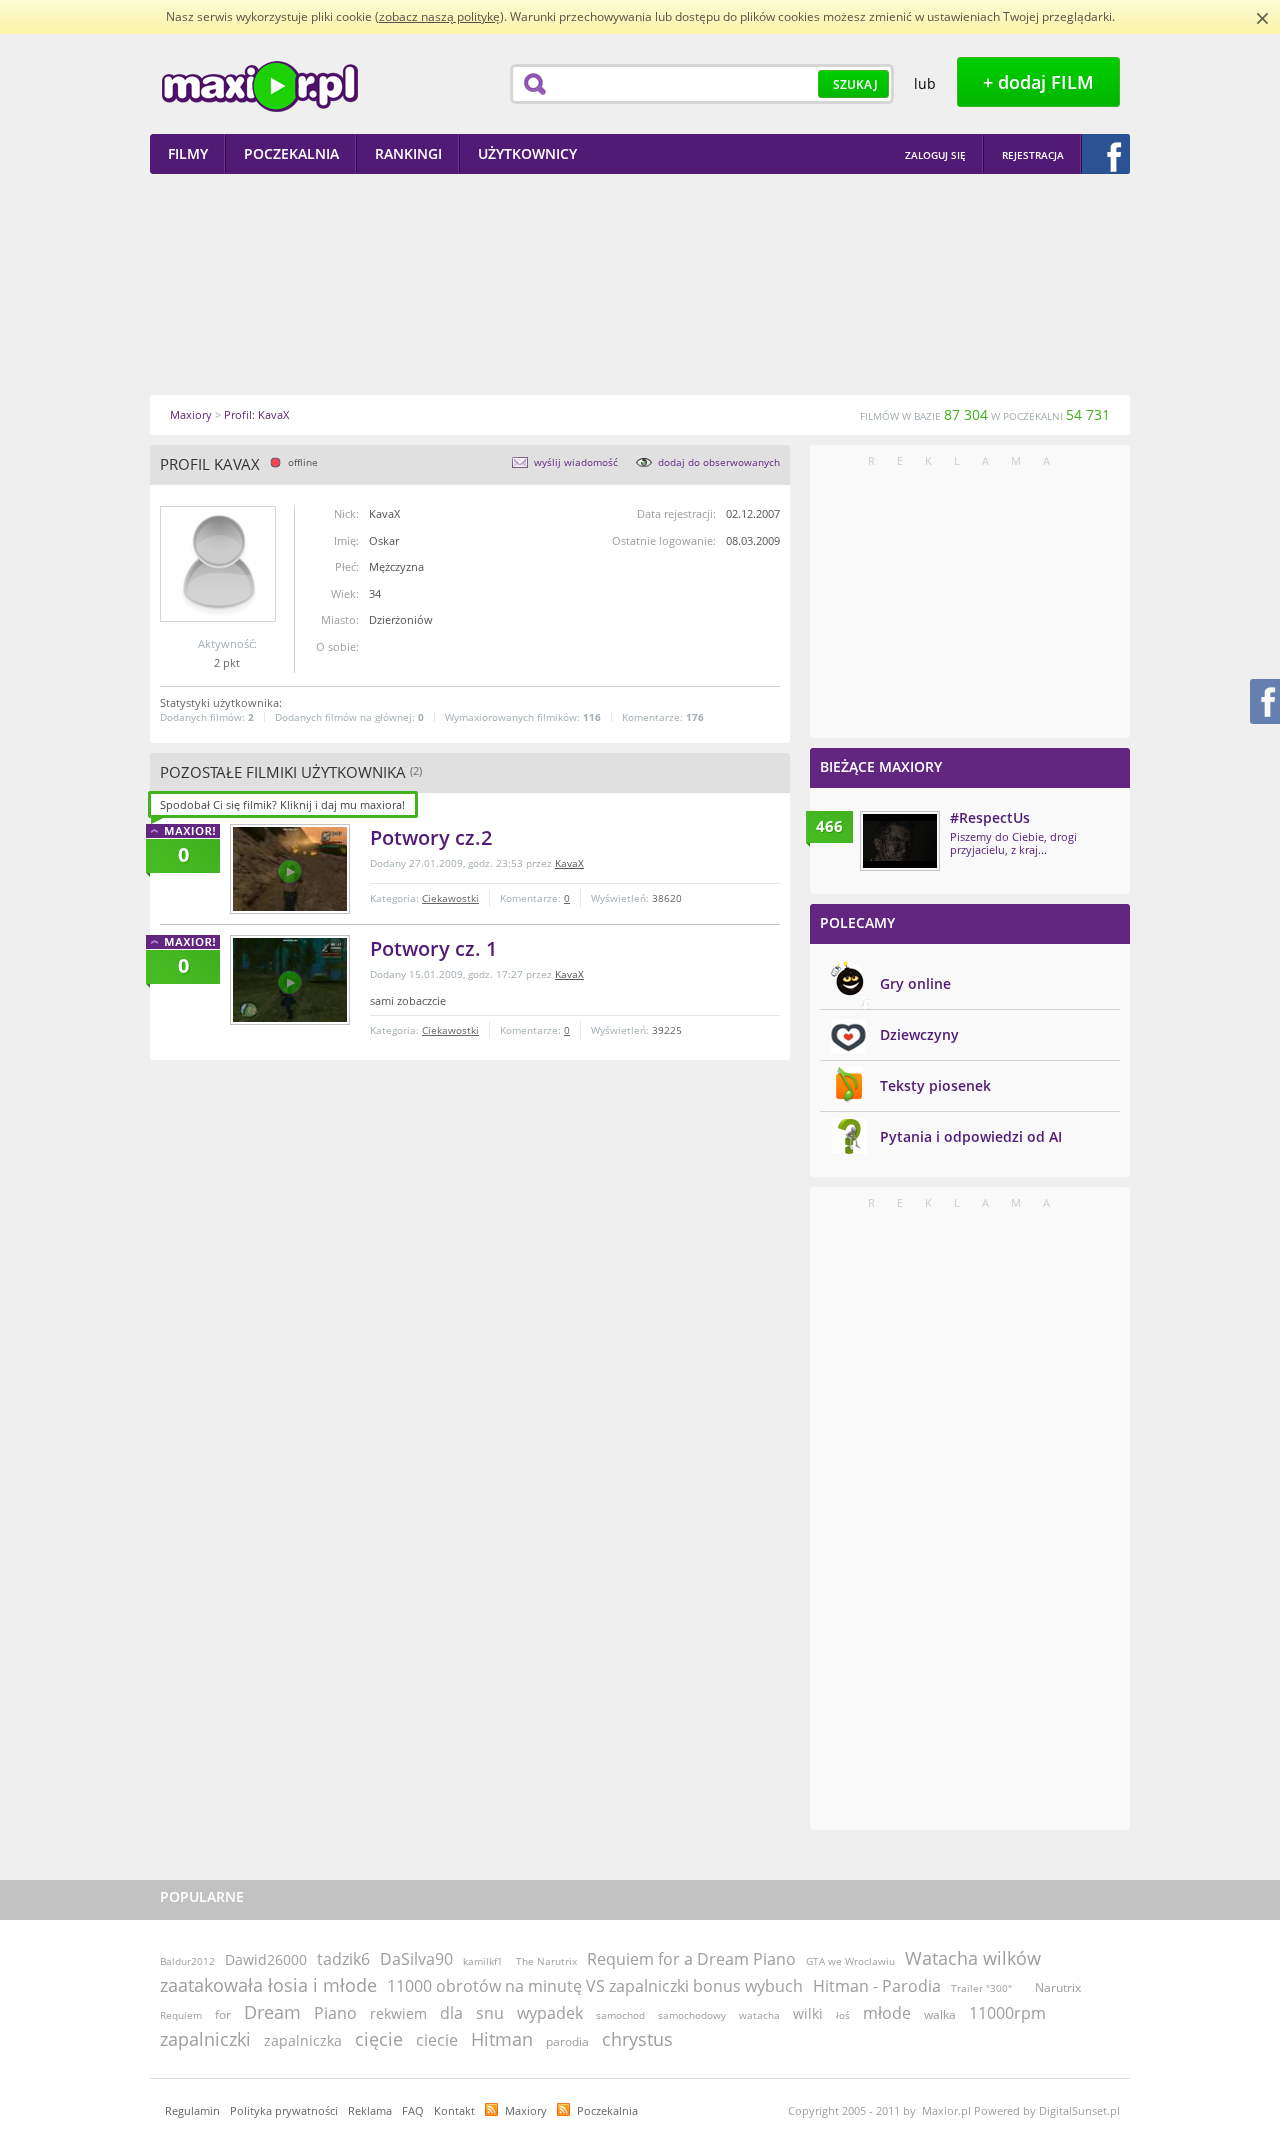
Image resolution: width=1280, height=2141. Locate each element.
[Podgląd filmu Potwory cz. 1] (290, 980)
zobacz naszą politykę (439, 16)
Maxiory (526, 2110)
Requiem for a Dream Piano (691, 1959)
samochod (620, 2015)
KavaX (569, 863)
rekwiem (398, 2013)
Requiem (181, 2015)
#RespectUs (990, 817)
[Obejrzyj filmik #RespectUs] (900, 841)
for (223, 2014)
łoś (843, 2015)
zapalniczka (303, 2040)
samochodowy (692, 2015)
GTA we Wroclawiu (850, 1961)
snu (490, 2013)
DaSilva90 (416, 1959)
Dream (272, 2012)
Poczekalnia (607, 2110)
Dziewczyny (919, 1034)
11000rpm (1007, 2013)
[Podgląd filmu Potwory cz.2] (290, 869)
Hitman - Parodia (877, 1986)
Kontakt (454, 2110)
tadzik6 (343, 1959)
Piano (335, 2013)
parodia (567, 2041)
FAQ (413, 2110)
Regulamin (192, 2110)
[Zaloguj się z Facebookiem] (1106, 154)
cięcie (379, 2039)
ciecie (437, 2040)
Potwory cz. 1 (433, 948)
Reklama (370, 2110)
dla (451, 2013)
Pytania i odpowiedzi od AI (971, 1136)
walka (940, 2014)
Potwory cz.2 (431, 837)
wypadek (550, 2013)
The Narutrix (546, 1961)
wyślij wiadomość (576, 462)
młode (887, 2013)
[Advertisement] (640, 284)
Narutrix (1058, 1987)
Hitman (502, 2039)
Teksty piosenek (935, 1085)
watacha (759, 2015)
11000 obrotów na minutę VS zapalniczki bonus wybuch (595, 1986)
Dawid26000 (266, 1959)
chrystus (637, 2039)
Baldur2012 (187, 1961)
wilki (808, 2013)
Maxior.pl (260, 86)
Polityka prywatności (284, 2110)
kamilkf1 (483, 1961)
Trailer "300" (981, 1988)
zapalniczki (205, 2039)
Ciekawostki (450, 898)
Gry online (915, 983)
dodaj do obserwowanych (719, 462)
